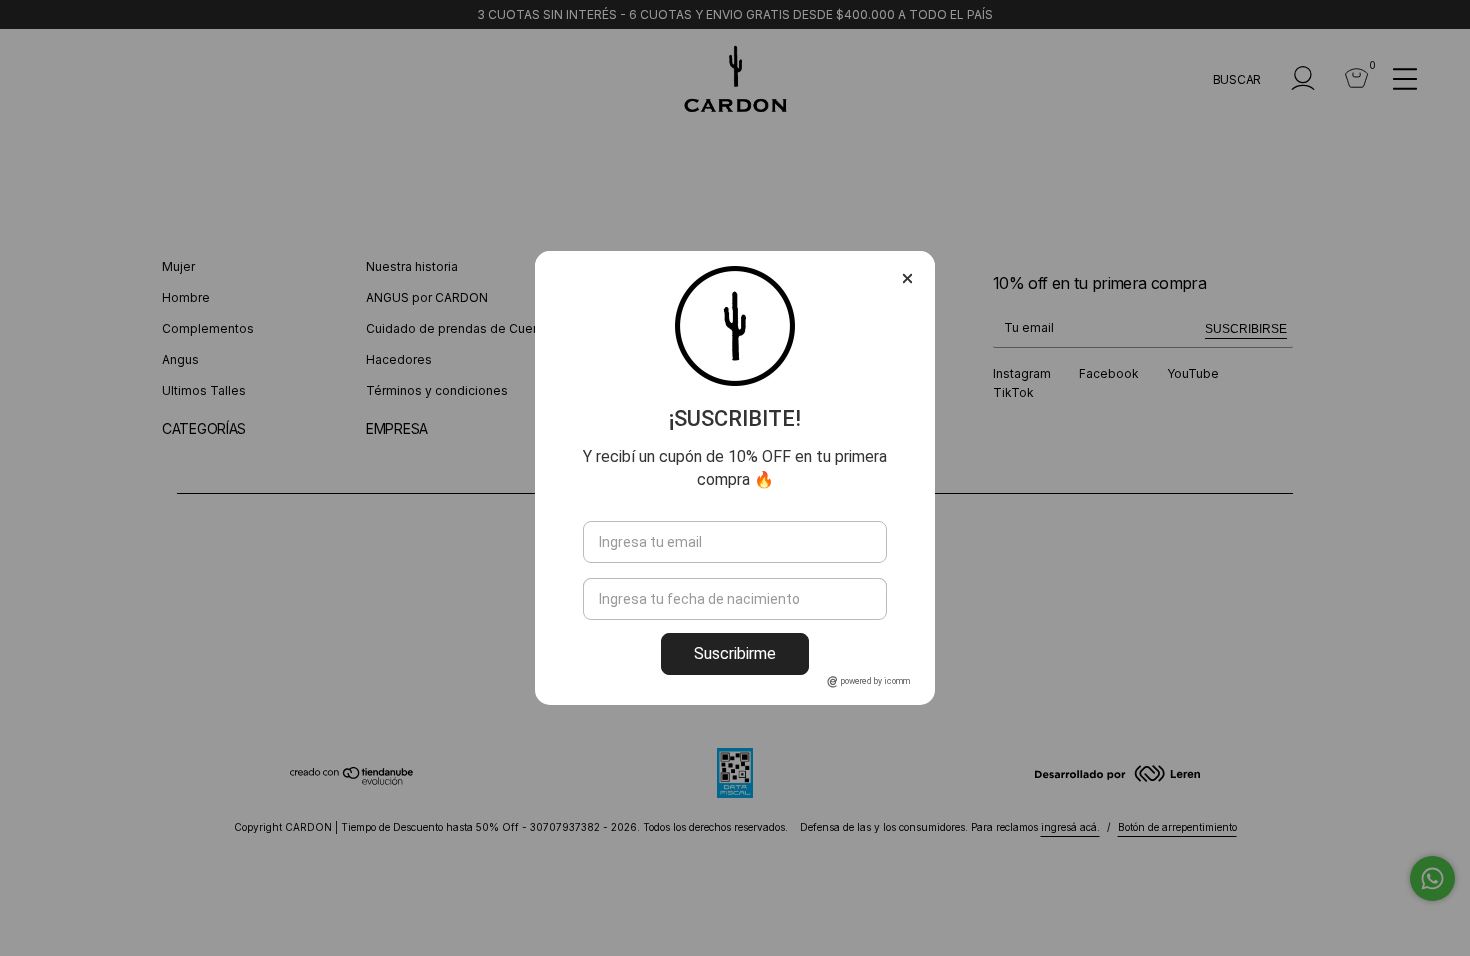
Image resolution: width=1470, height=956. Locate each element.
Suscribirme (735, 653)
